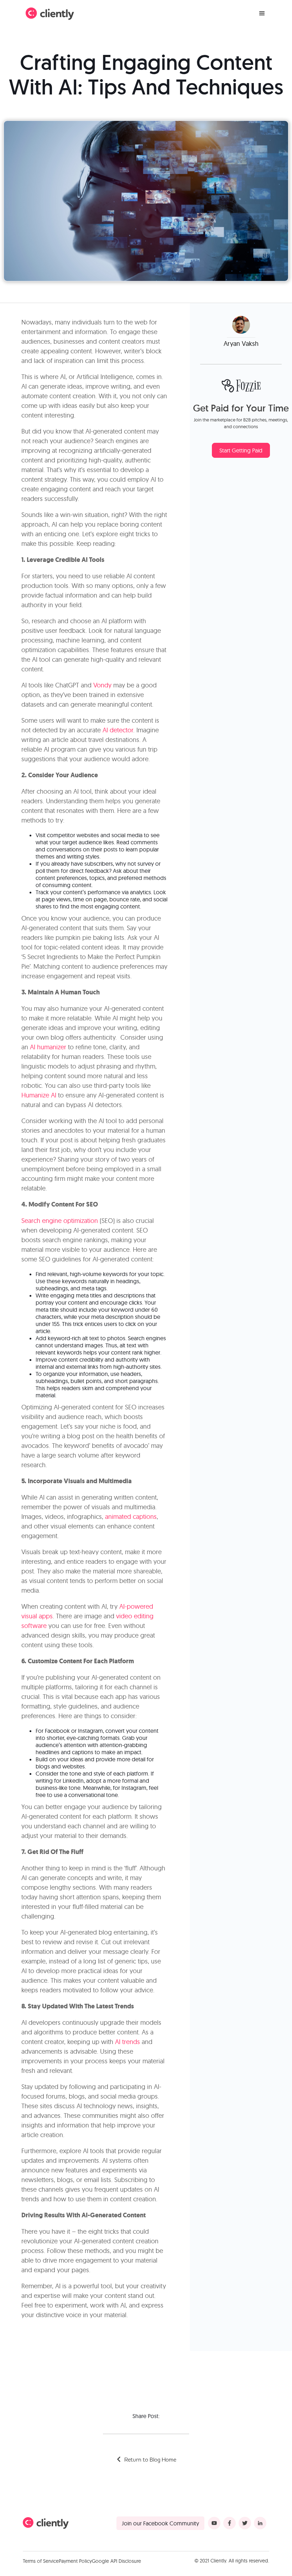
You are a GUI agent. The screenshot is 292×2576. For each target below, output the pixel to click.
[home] (50, 14)
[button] (262, 14)
